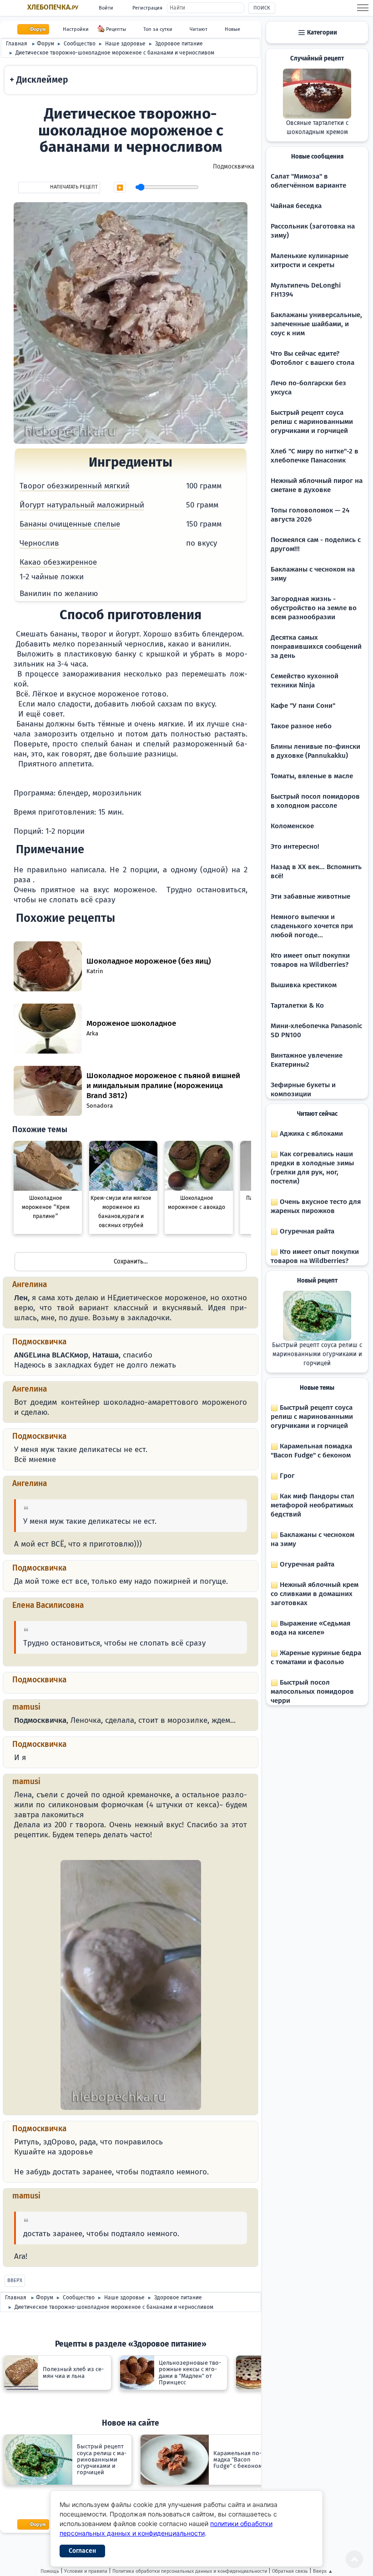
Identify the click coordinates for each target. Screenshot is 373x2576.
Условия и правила (86, 2571)
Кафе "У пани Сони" (303, 706)
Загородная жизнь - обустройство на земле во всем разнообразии (314, 608)
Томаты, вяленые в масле (312, 776)
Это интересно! (295, 846)
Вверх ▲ (323, 2571)
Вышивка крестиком (304, 985)
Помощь (50, 2571)
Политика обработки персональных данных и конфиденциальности (190, 2571)
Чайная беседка (296, 206)
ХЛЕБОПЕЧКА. (53, 7)
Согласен (82, 2551)
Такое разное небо (301, 726)
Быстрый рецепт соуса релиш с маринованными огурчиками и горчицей (312, 422)
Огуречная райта (306, 1231)
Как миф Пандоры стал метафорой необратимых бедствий (313, 1505)
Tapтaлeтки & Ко (297, 1005)
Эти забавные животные (310, 896)
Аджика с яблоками (310, 1134)
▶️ (120, 188)
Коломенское (292, 826)
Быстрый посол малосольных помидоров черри (312, 1691)
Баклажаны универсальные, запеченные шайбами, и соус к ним (316, 324)
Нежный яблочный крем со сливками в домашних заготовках (315, 1594)
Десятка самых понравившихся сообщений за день (316, 646)
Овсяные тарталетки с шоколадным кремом (317, 128)
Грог (286, 1476)
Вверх (15, 2280)
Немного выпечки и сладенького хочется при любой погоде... (312, 926)
